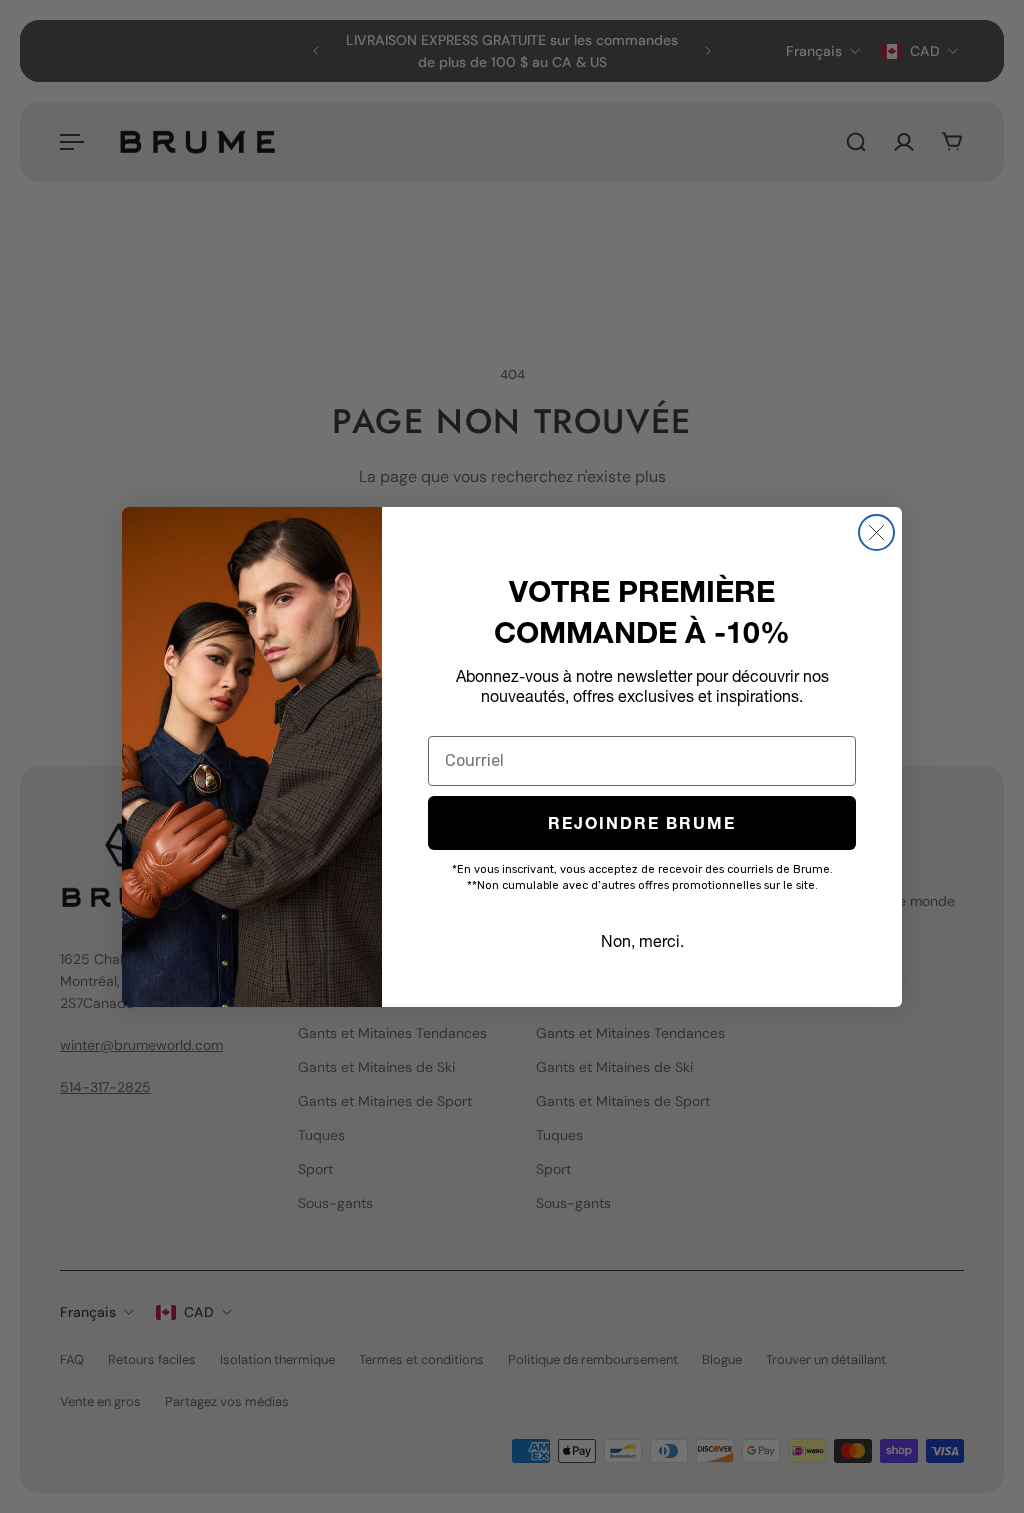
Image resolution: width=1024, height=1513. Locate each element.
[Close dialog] (876, 532)
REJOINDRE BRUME (642, 823)
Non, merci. (642, 941)
